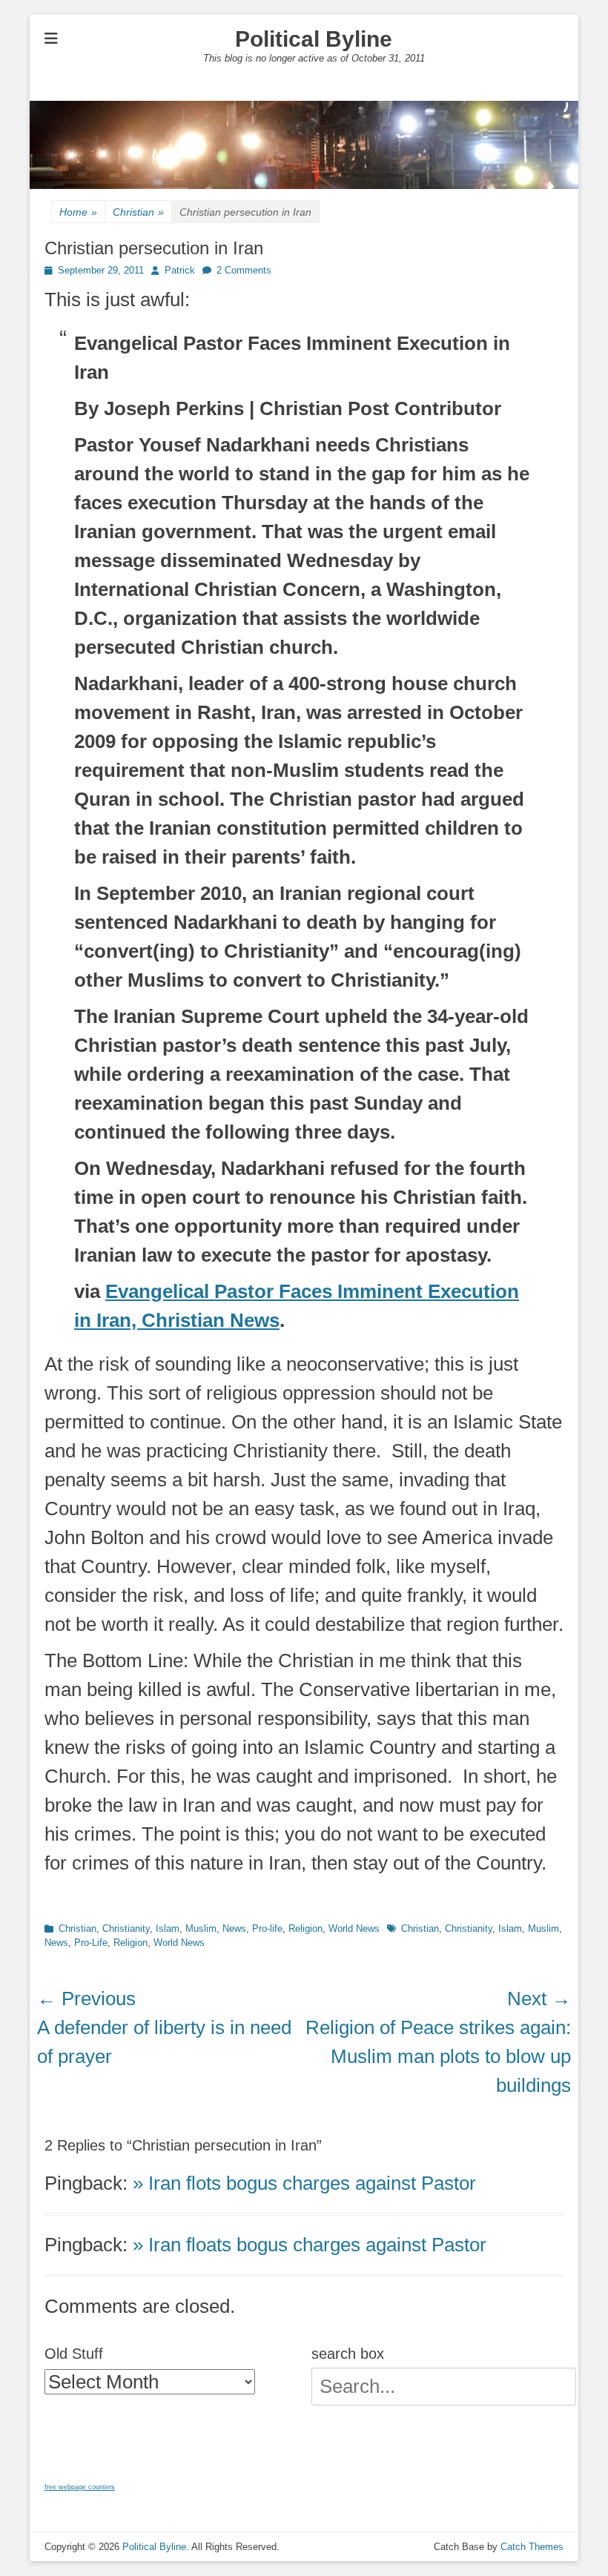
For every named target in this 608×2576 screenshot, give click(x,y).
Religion (305, 1928)
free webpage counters (80, 2487)
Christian (138, 212)
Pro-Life (91, 1943)
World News (354, 1928)
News (234, 1928)
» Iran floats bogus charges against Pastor (310, 2245)
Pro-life (267, 1928)
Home (78, 212)
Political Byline (314, 39)
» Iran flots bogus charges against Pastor (304, 2183)
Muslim (201, 1928)
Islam (168, 1928)
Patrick (180, 270)
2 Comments (244, 270)
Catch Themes (532, 2547)
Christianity (126, 1928)
